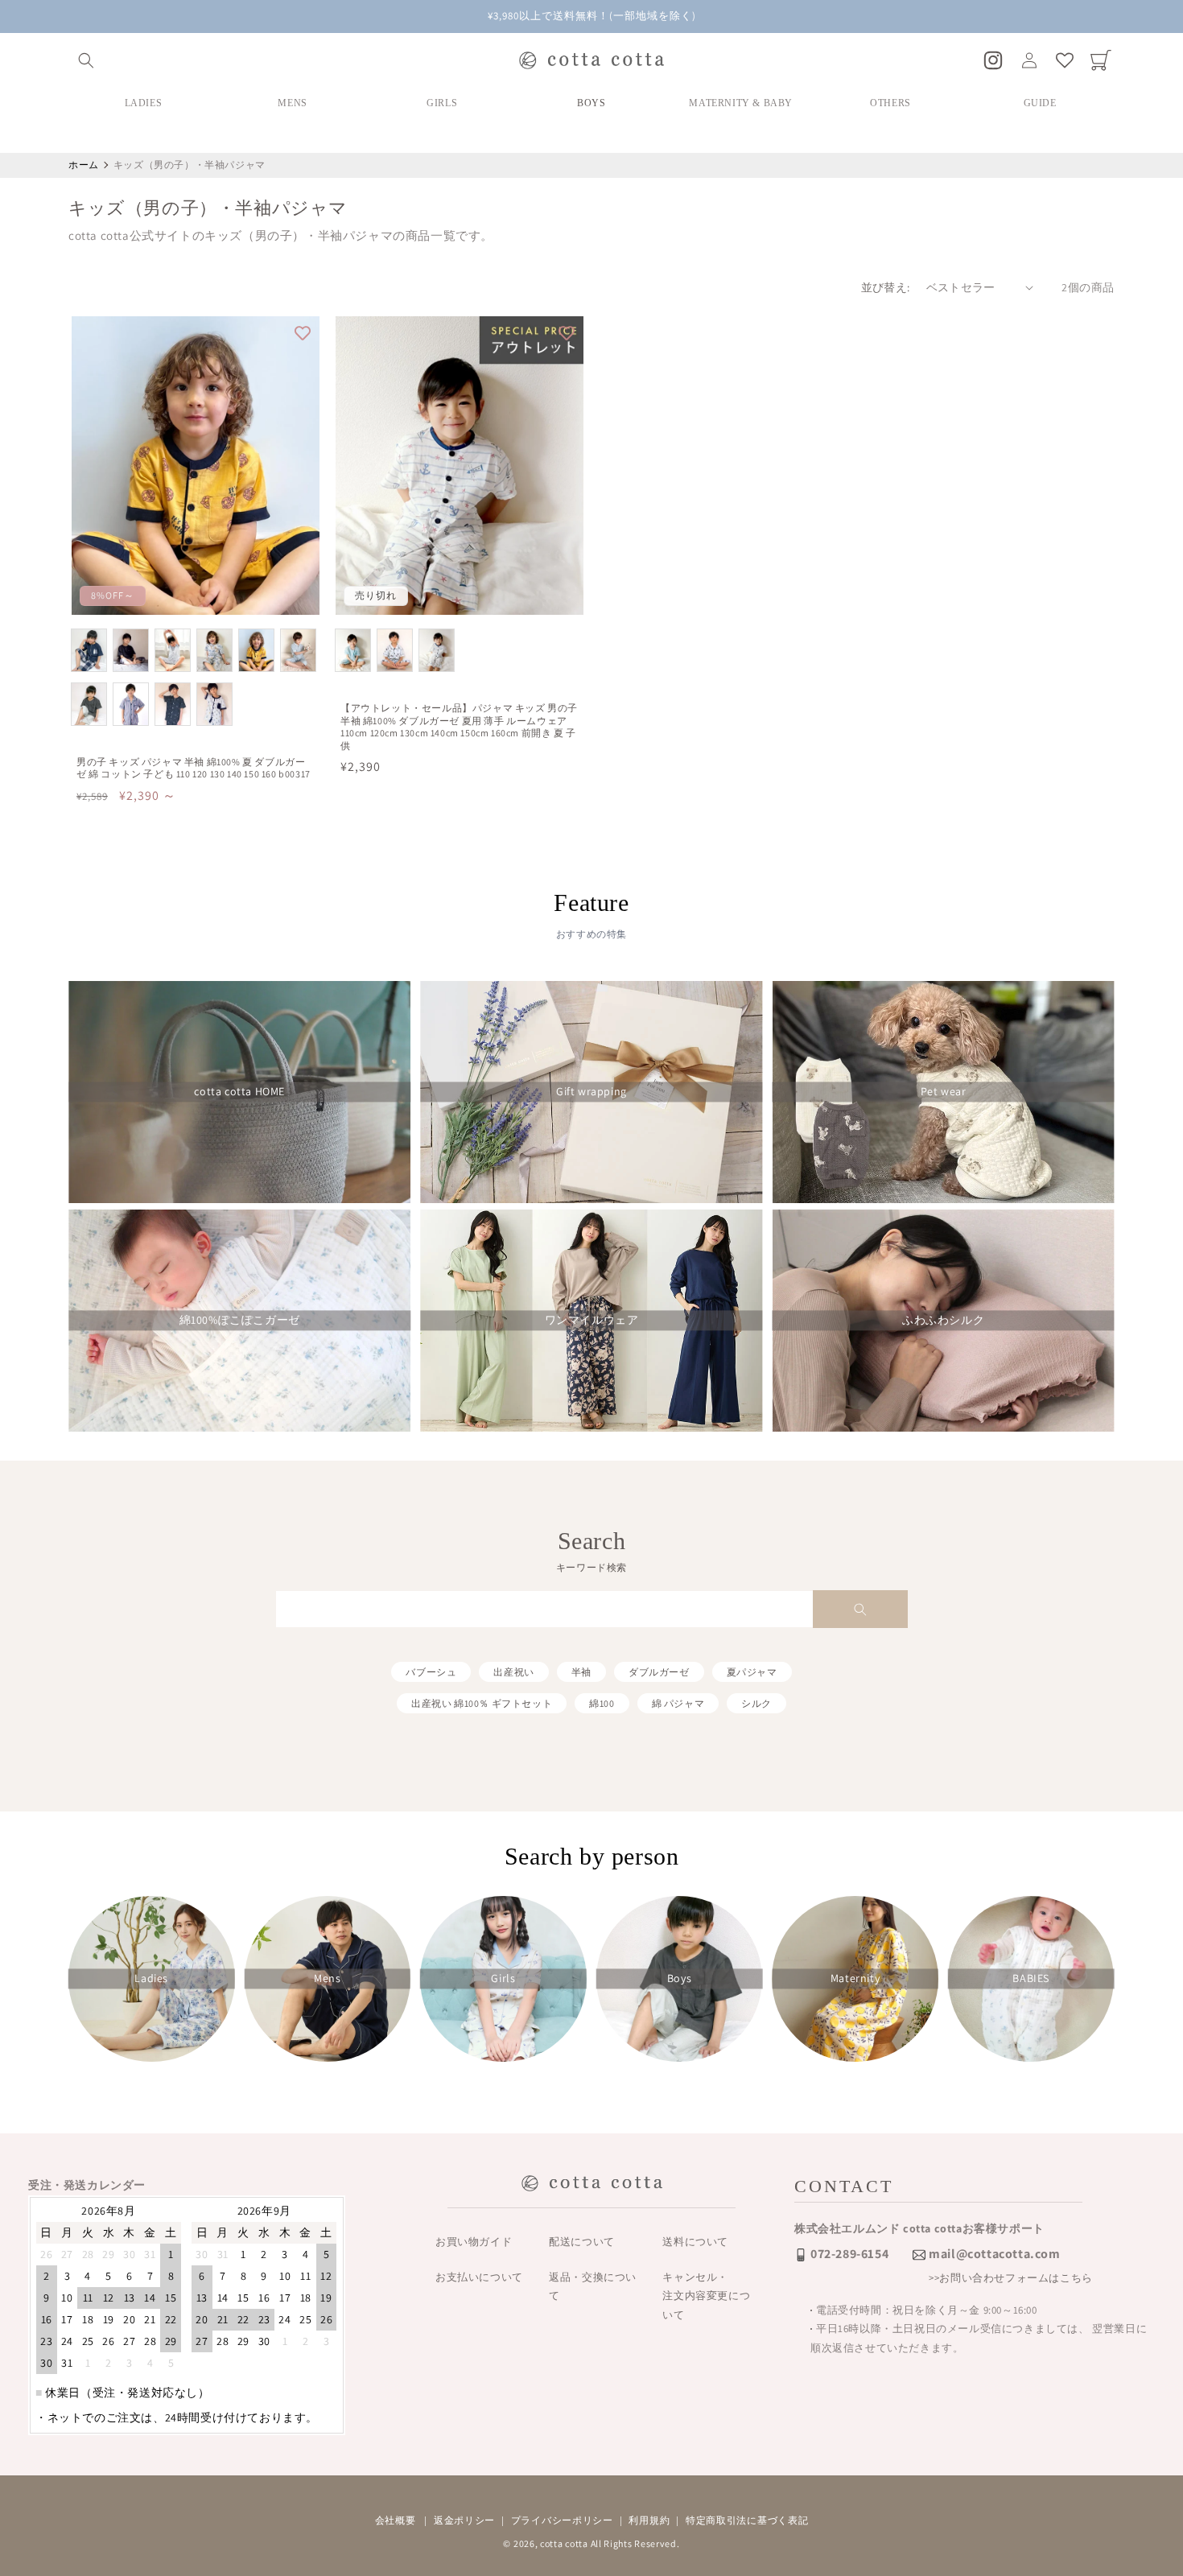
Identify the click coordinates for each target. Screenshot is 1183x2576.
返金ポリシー (464, 2520)
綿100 (602, 1703)
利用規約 (649, 2520)
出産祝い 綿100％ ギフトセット (482, 1703)
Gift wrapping (591, 1092)
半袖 (581, 1672)
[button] (86, 60)
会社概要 (396, 2520)
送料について (695, 2242)
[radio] (89, 650)
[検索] (860, 1609)
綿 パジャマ (678, 1703)
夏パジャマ (752, 1672)
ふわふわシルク (943, 1321)
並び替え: (886, 287)
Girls (503, 1978)
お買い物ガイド (474, 2242)
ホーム (84, 165)
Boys (679, 1978)
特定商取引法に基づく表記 (747, 2520)
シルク (756, 1703)
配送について (582, 2242)
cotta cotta (564, 2543)
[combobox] (591, 1609)
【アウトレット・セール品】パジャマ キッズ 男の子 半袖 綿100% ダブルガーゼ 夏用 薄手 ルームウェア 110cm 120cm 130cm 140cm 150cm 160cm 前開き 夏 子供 (459, 727)
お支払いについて (479, 2277)
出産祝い (513, 1672)
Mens (327, 1978)
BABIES (1031, 1978)
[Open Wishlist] (1065, 60)
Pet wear (944, 1092)
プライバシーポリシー (562, 2520)
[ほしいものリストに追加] (303, 333)
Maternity (855, 1978)
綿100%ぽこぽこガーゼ (240, 1321)
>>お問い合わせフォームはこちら (1011, 2278)
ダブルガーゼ (659, 1672)
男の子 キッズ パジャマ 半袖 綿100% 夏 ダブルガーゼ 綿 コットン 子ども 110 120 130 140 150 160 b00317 (194, 768)
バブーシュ (431, 1672)
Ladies (151, 1978)
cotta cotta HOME (239, 1092)
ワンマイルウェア (592, 1321)
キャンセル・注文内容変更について (706, 2296)
